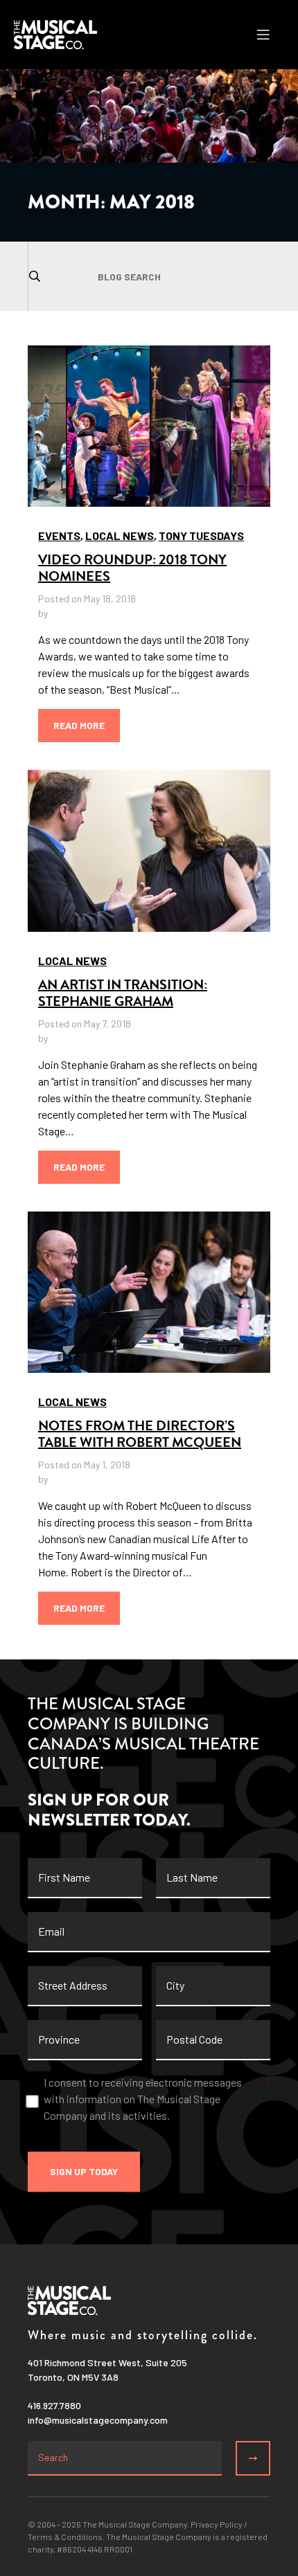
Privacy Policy (217, 2524)
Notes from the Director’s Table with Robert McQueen (140, 1434)
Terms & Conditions (65, 2537)
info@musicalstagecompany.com (98, 2420)
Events (59, 535)
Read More (79, 725)
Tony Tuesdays (201, 535)
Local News (120, 535)
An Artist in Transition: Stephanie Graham (123, 993)
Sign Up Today (84, 2171)
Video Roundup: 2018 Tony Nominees (132, 568)
